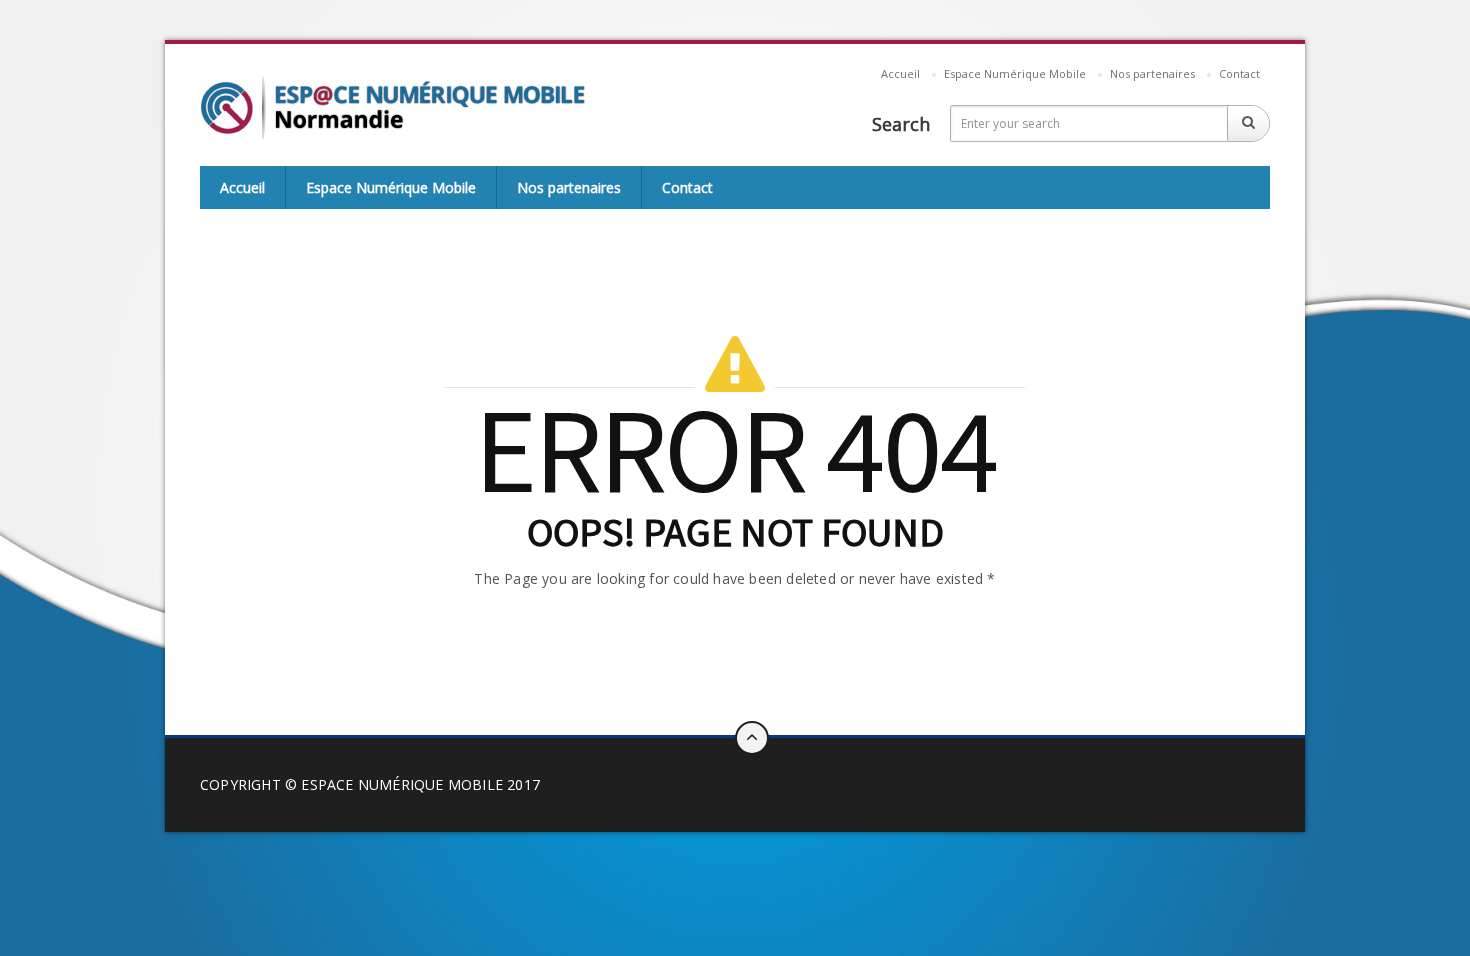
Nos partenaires (1152, 73)
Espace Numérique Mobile (1015, 73)
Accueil (900, 73)
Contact (1239, 73)
